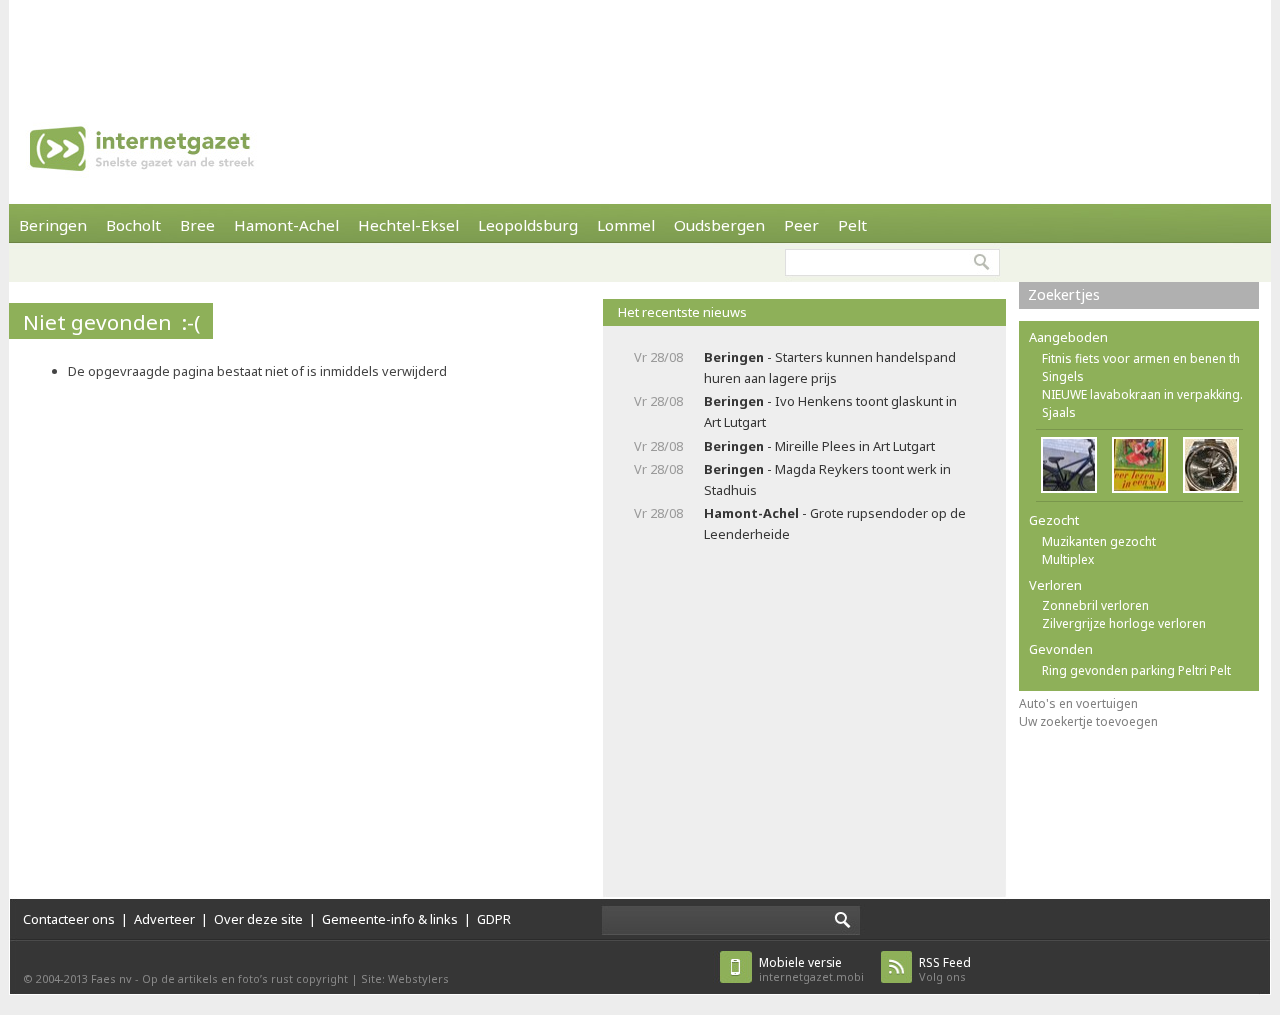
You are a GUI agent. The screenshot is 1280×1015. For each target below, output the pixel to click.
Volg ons (945, 969)
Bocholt (133, 225)
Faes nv (111, 978)
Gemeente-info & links (390, 919)
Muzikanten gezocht (1099, 541)
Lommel (626, 225)
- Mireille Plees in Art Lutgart (819, 446)
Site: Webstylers (405, 978)
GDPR (494, 919)
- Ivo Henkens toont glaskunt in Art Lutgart (830, 411)
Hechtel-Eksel (408, 225)
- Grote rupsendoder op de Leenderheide (835, 523)
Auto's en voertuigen (1078, 703)
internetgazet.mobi (811, 969)
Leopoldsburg (528, 225)
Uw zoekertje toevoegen (1088, 721)
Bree (197, 225)
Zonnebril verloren (1095, 605)
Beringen (53, 225)
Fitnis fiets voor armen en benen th (1141, 358)
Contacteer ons (69, 919)
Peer (801, 225)
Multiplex (1068, 559)
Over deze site (258, 919)
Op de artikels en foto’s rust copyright (245, 978)
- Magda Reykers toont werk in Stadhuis (827, 479)
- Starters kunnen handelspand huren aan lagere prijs (830, 367)
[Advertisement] (640, 45)
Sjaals (1059, 412)
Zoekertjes (1064, 294)
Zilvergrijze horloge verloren (1124, 623)
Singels (1063, 376)
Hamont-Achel (286, 225)
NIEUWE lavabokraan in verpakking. (1142, 394)
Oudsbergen (719, 225)
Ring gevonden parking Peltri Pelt (1136, 670)
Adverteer (164, 919)
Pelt (852, 225)
